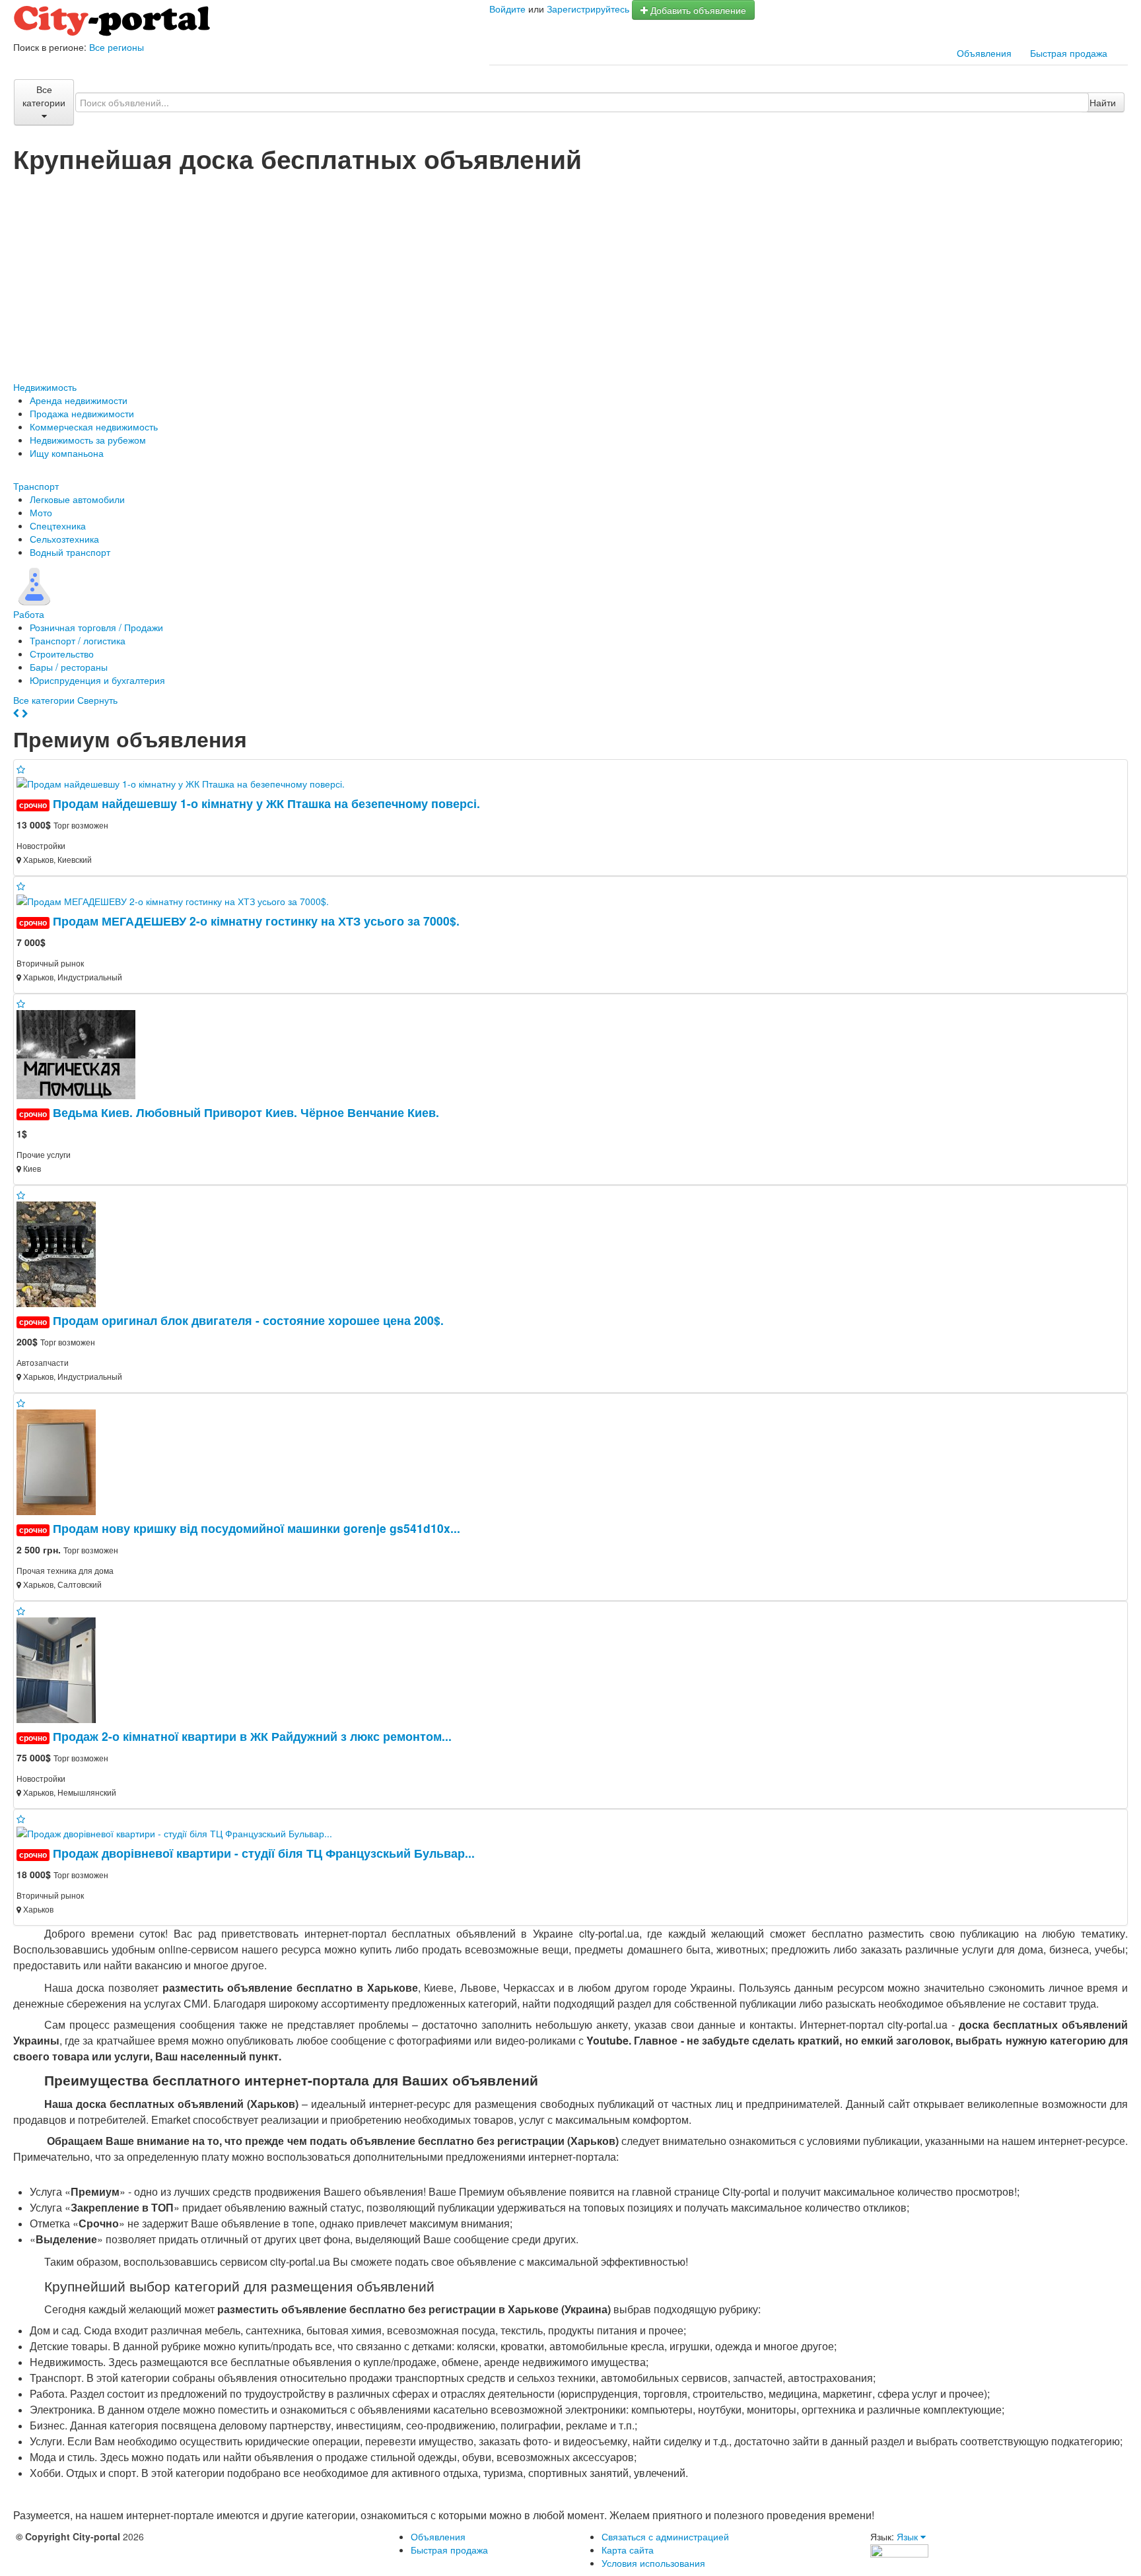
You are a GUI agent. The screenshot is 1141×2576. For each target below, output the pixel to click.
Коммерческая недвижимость (94, 426)
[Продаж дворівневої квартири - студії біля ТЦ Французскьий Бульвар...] (180, 1832)
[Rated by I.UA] (899, 2550)
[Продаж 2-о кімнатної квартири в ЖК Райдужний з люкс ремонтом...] (61, 1668)
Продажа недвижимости (82, 413)
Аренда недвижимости (79, 400)
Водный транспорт (70, 552)
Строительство (62, 654)
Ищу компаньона (67, 453)
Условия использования (653, 2563)
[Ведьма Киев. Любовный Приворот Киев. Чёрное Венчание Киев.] (81, 1053)
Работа (29, 614)
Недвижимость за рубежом (88, 440)
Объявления (984, 53)
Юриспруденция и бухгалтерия (97, 680)
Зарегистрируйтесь (588, 9)
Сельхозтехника (64, 539)
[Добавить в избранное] (21, 769)
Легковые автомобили (77, 499)
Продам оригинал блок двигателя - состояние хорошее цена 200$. (248, 1320)
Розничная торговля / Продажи (96, 627)
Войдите (507, 9)
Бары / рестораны (69, 667)
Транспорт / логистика (78, 640)
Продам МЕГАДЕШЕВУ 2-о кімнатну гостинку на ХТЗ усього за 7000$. (256, 921)
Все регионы (117, 47)
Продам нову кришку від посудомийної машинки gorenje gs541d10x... (257, 1528)
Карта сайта (628, 2550)
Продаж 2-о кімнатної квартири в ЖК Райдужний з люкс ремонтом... (252, 1736)
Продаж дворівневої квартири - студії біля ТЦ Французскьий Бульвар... (264, 1853)
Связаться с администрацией (665, 2536)
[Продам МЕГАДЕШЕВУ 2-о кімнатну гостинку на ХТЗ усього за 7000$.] (178, 899)
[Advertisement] (570, 271)
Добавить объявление (697, 10)
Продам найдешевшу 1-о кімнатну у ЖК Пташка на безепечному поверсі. (266, 803)
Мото (41, 512)
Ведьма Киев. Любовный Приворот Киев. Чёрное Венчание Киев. (246, 1112)
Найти (1103, 102)
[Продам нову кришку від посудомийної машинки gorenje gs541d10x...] (61, 1460)
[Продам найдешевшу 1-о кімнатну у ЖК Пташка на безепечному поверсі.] (186, 782)
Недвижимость (45, 387)
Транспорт (36, 486)
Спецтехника (58, 525)
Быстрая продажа (1069, 53)
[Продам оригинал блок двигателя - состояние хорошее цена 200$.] (61, 1252)
